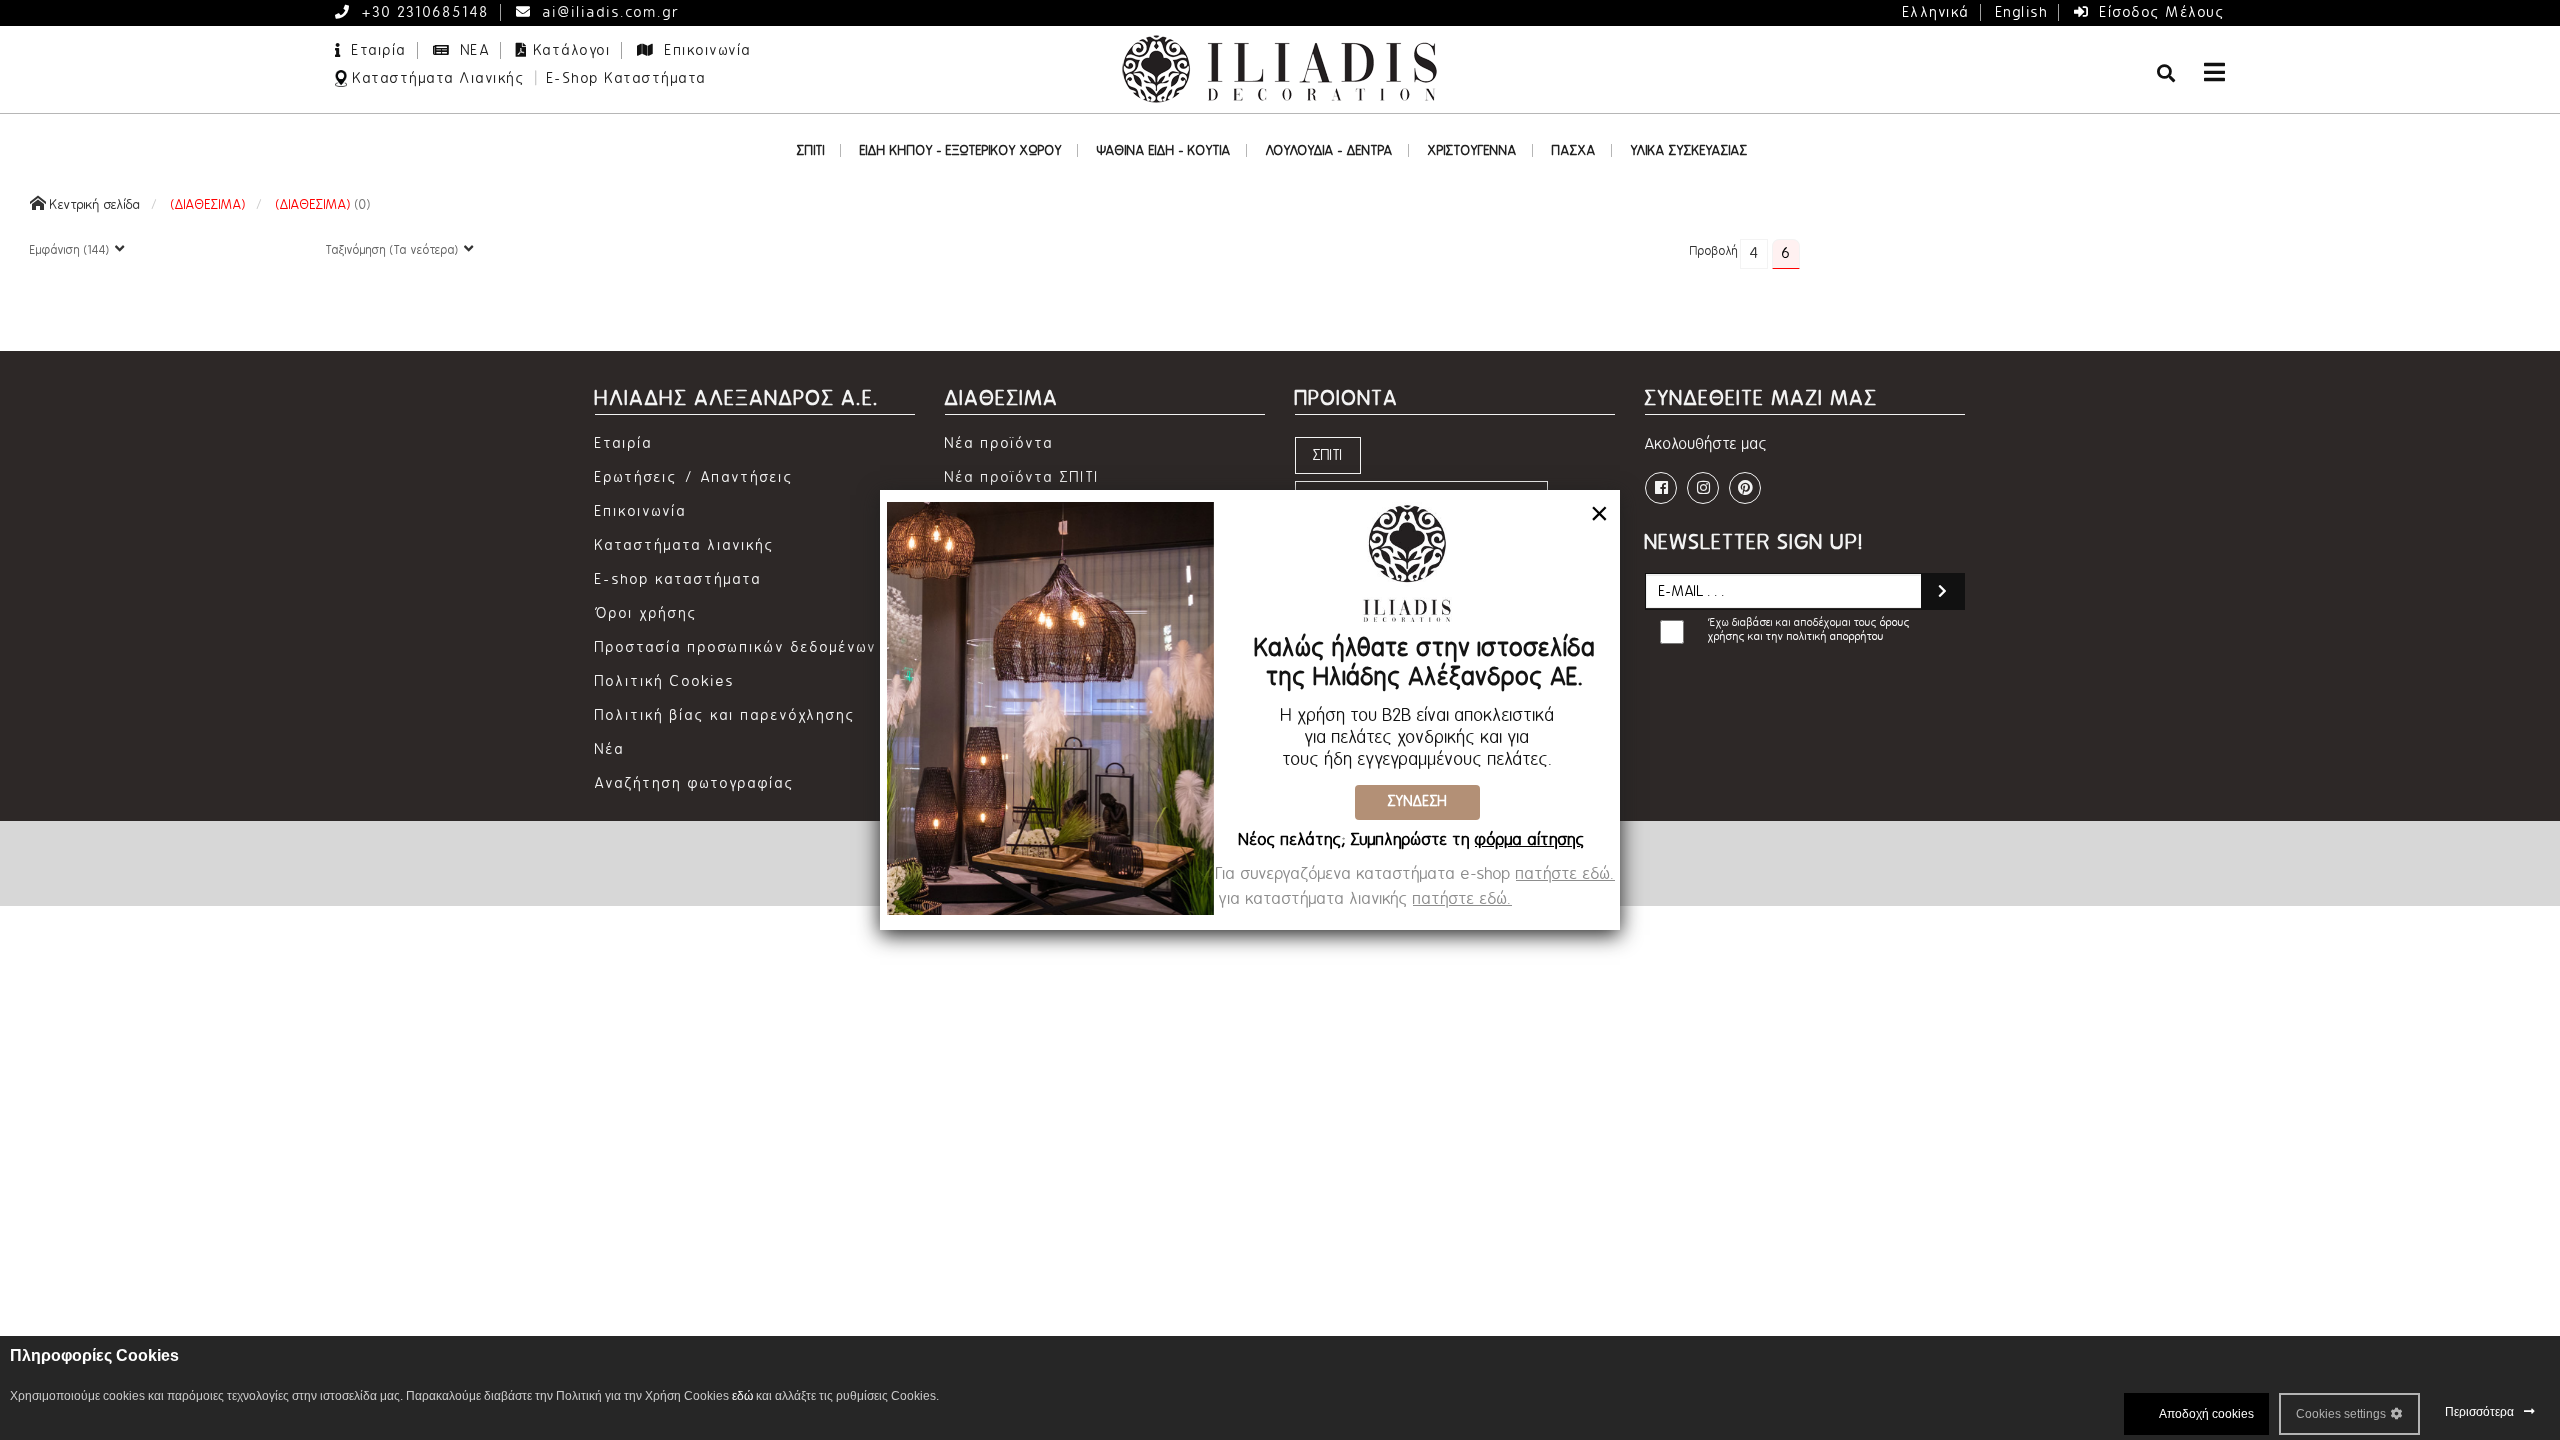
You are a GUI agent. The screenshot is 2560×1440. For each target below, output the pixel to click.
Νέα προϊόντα (999, 443)
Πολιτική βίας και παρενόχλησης (725, 715)
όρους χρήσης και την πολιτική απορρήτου (1809, 629)
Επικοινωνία (706, 50)
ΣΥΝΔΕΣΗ (1417, 801)
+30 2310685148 (423, 12)
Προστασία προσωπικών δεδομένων (736, 647)
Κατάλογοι (573, 50)
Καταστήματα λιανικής (685, 545)
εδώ (742, 1396)
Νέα (610, 749)
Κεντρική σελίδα (93, 204)
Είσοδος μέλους (2160, 12)
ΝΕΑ (472, 50)
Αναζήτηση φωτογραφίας (695, 783)
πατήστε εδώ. (1565, 874)
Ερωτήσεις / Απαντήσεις (694, 477)
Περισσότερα (2479, 1412)
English (2022, 12)
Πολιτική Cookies (665, 681)
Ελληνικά (1936, 12)
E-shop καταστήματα (678, 579)
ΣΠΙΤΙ (1328, 455)
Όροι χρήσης (646, 613)
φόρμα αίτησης (1530, 840)
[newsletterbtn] (1942, 591)
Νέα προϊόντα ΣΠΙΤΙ (1022, 477)
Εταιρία (377, 50)
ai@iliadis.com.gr (609, 12)
